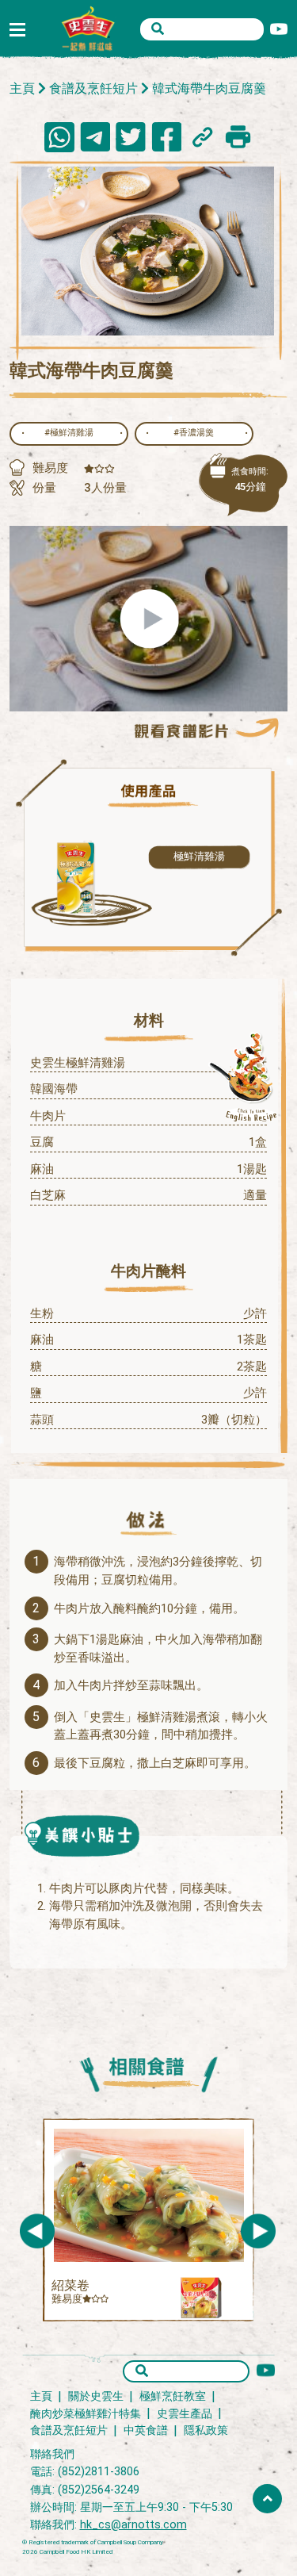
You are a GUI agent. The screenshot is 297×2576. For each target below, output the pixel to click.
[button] (258, 2231)
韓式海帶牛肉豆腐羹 (209, 88)
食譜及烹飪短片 (93, 88)
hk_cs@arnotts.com (133, 2525)
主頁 (22, 88)
